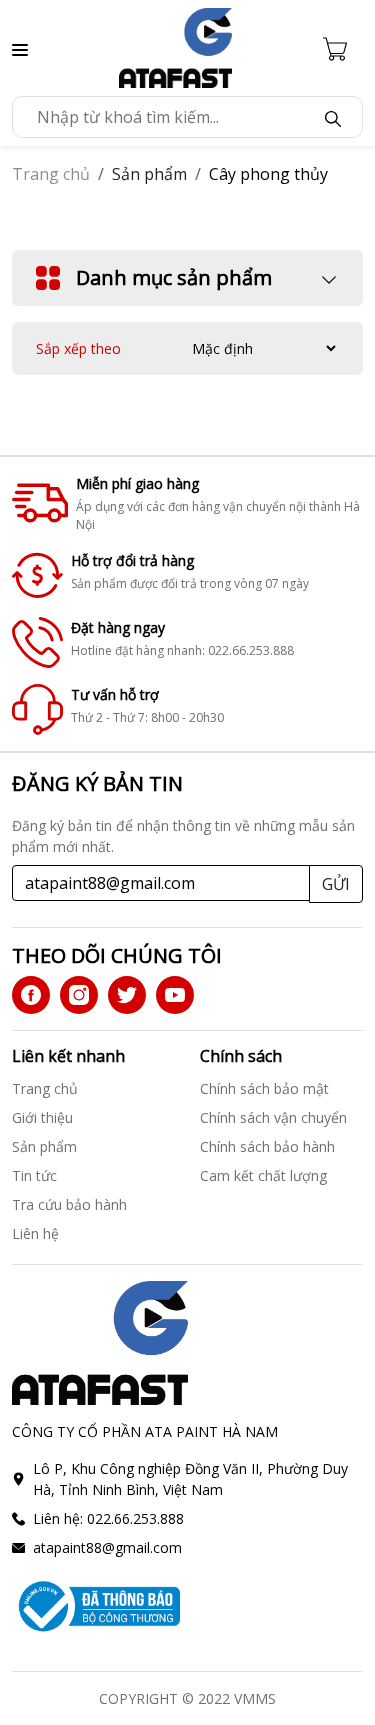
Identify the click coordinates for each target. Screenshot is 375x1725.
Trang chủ (51, 174)
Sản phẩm (44, 1146)
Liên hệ (35, 1233)
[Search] (333, 117)
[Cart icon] (343, 48)
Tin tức (34, 1175)
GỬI (336, 884)
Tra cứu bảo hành (69, 1204)
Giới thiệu (42, 1117)
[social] (31, 995)
